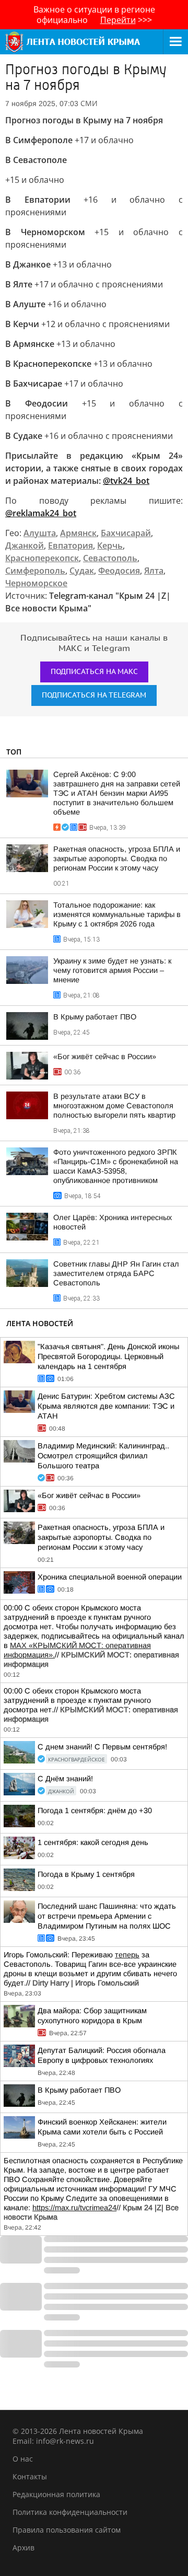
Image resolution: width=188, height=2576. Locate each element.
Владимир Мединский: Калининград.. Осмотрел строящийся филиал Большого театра (103, 1456)
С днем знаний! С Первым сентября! (102, 1747)
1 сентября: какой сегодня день (93, 1842)
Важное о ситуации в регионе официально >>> (94, 15)
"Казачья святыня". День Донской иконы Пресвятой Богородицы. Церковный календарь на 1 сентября (108, 1356)
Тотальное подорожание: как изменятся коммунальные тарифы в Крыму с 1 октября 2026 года (117, 914)
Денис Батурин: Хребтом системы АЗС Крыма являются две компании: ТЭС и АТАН (106, 1406)
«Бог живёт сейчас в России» (105, 1057)
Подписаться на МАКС (94, 672)
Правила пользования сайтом (67, 2530)
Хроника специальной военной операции (110, 1577)
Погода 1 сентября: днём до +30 (95, 1811)
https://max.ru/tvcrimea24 (74, 2208)
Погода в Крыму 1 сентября (86, 1874)
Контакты (30, 2476)
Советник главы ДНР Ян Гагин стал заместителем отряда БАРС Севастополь (116, 1273)
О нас (23, 2459)
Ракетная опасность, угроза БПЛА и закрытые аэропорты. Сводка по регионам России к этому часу (117, 858)
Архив (23, 2548)
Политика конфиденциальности (70, 2512)
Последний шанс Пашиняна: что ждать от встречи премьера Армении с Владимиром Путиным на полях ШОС (107, 1916)
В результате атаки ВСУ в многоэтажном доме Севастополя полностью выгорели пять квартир (114, 1106)
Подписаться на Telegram (94, 695)
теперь (127, 1955)
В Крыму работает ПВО (95, 1017)
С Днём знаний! (65, 1779)
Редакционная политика (56, 2494)
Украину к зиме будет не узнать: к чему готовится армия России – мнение (112, 970)
